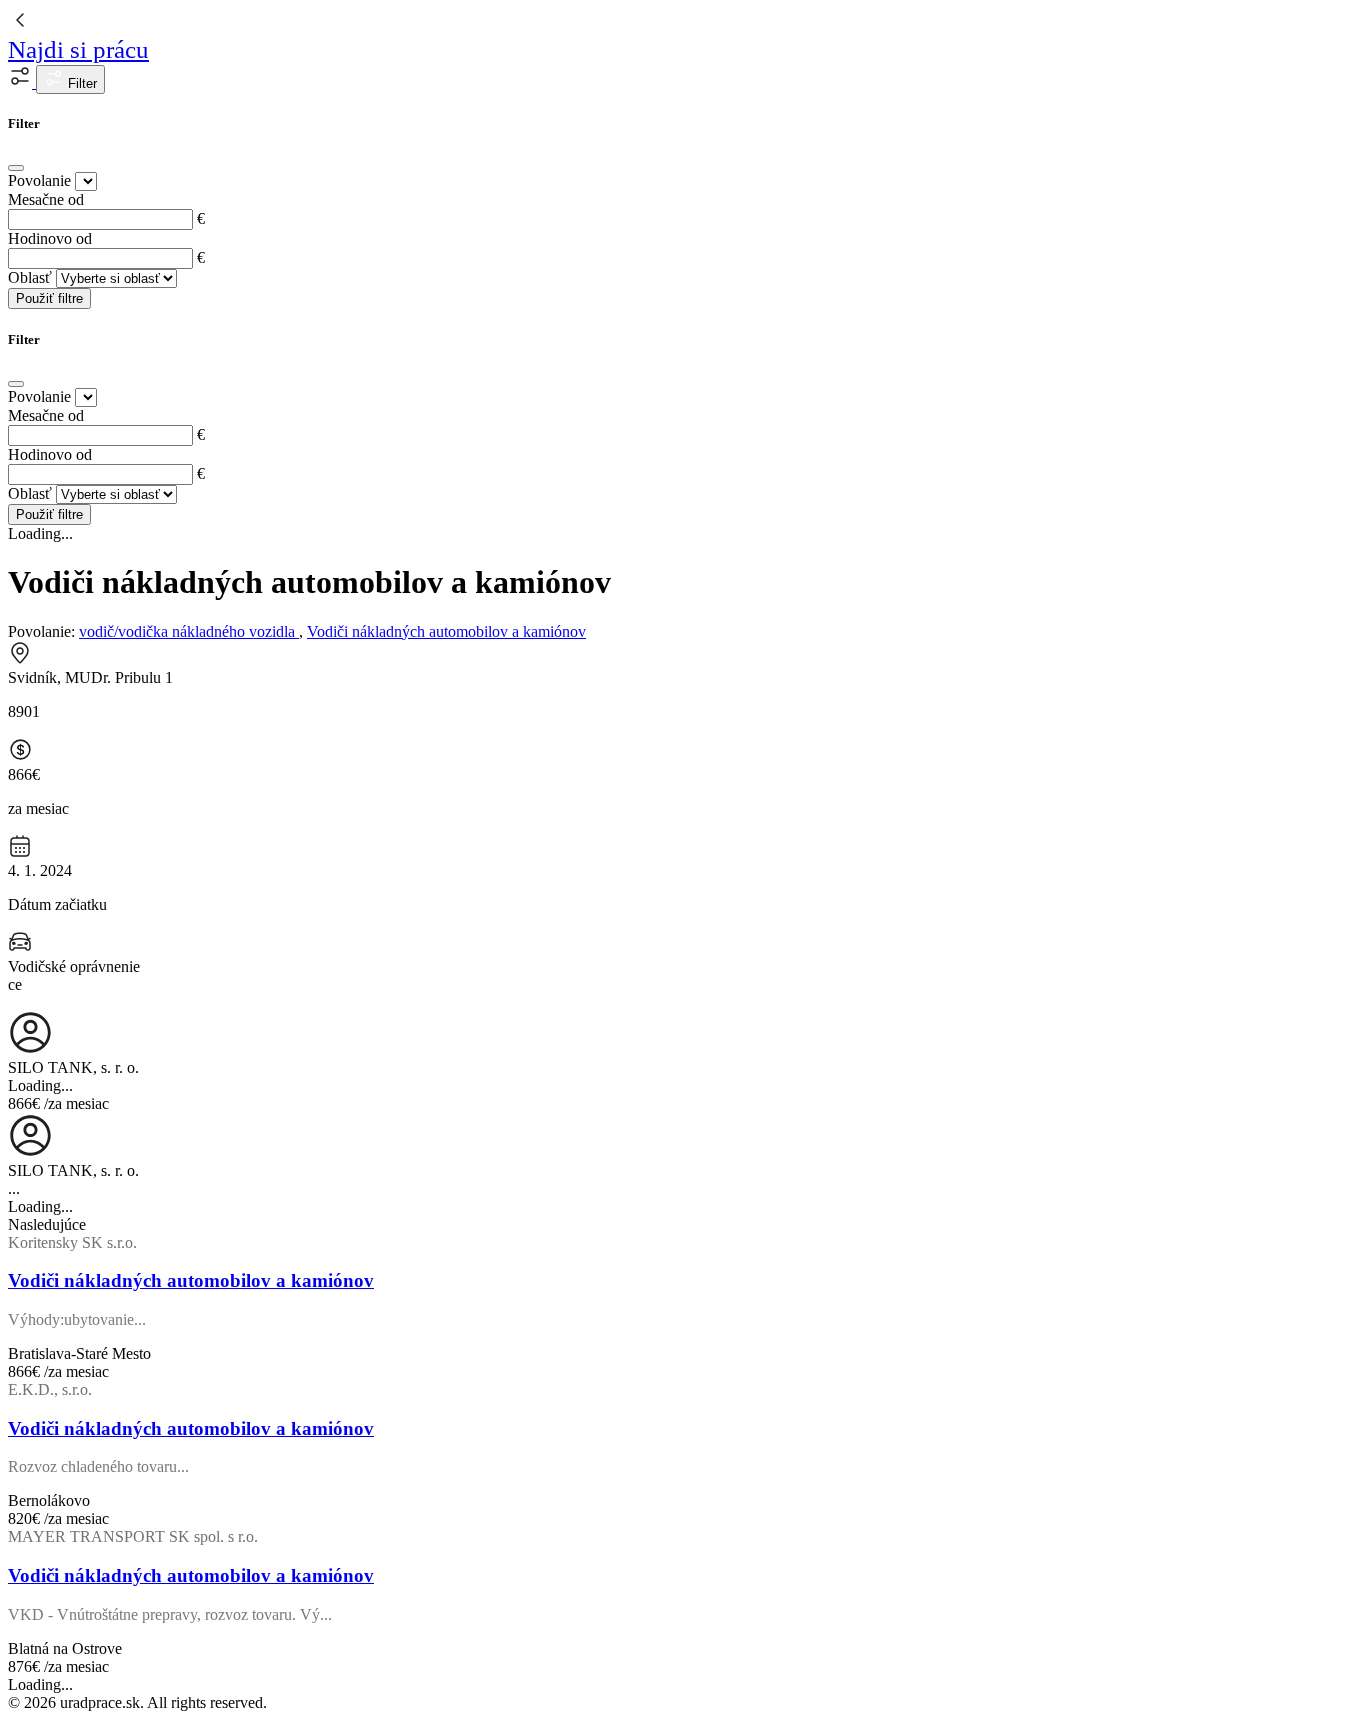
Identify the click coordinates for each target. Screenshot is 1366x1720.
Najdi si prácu (78, 49)
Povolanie (39, 180)
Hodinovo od (50, 238)
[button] (22, 82)
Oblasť (30, 277)
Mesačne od (46, 199)
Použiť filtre (49, 298)
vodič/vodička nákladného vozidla (189, 631)
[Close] (16, 168)
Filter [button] (80, 83)
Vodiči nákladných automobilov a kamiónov (446, 631)
